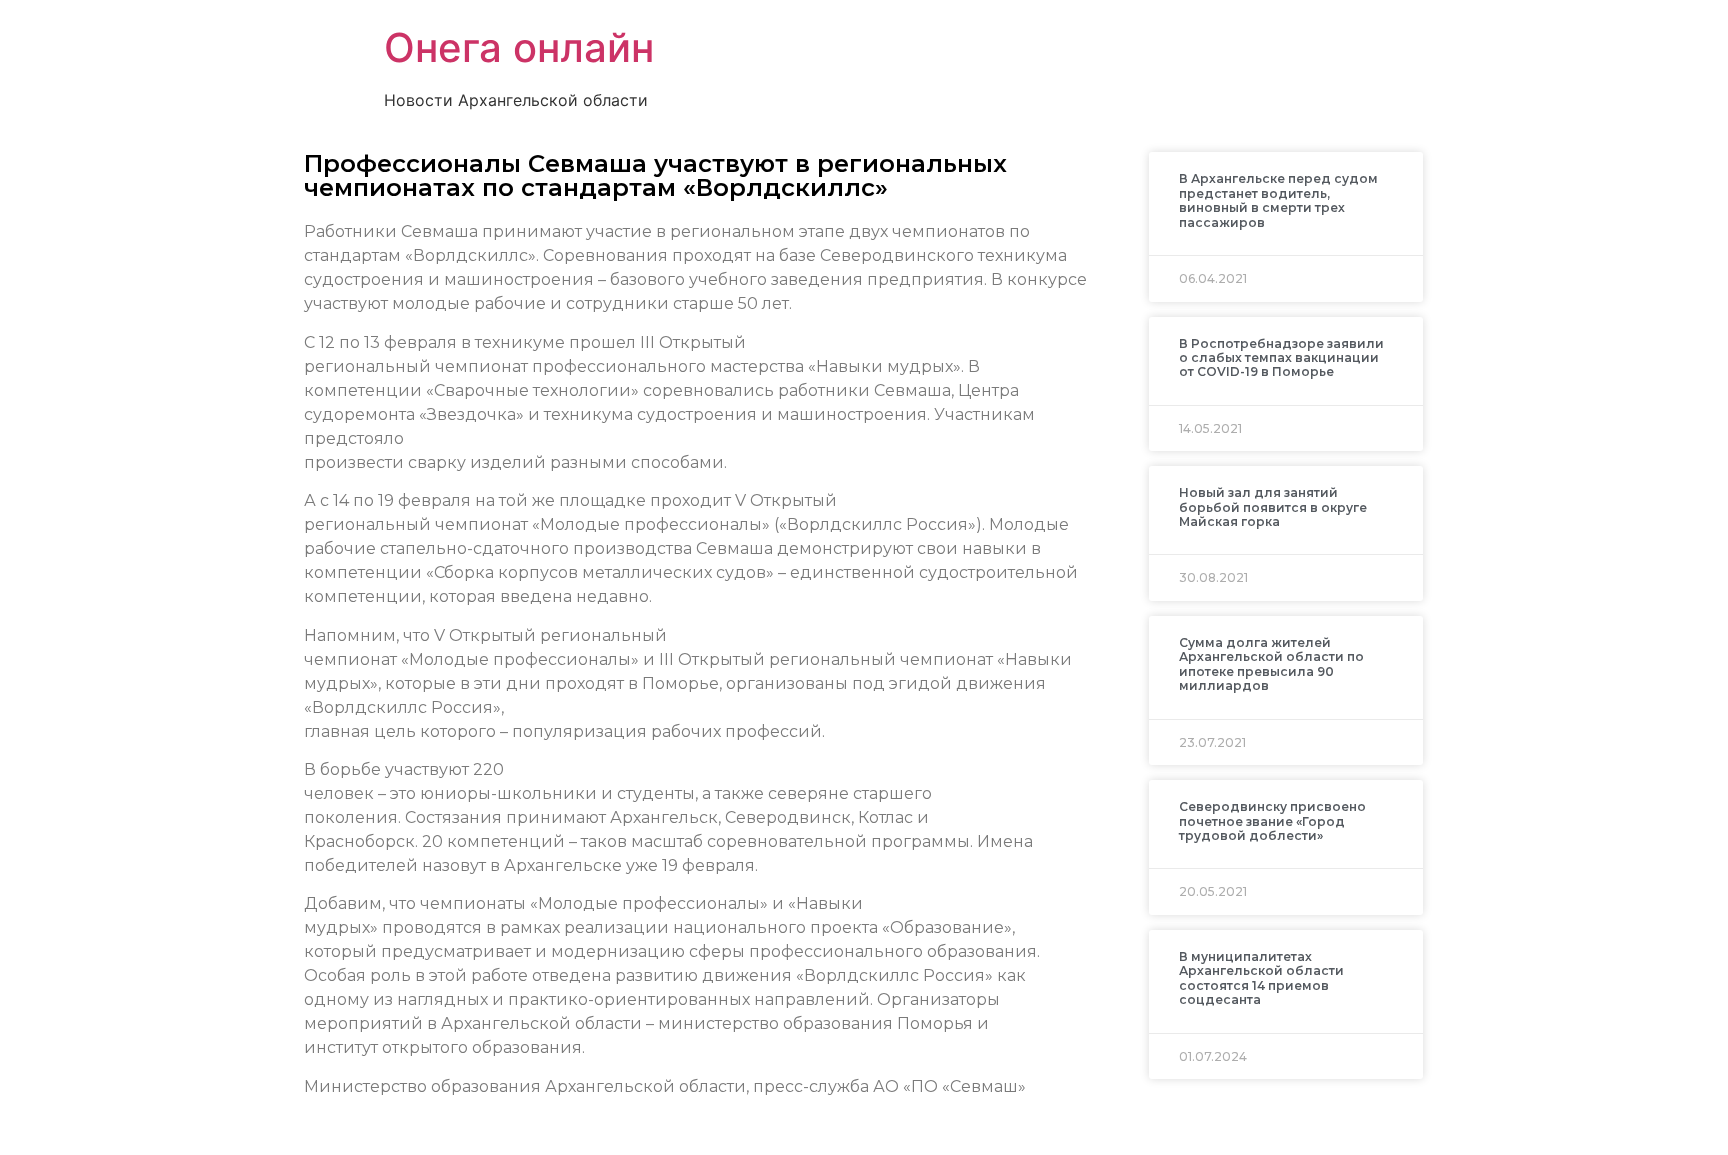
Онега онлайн (519, 47)
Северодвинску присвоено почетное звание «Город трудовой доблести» (1272, 821)
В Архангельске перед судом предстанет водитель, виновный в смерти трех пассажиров (1278, 200)
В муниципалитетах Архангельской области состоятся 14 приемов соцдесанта (1261, 978)
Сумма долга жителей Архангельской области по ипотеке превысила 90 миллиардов (1271, 664)
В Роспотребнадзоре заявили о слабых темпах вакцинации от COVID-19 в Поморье (1281, 358)
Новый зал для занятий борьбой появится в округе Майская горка (1273, 507)
